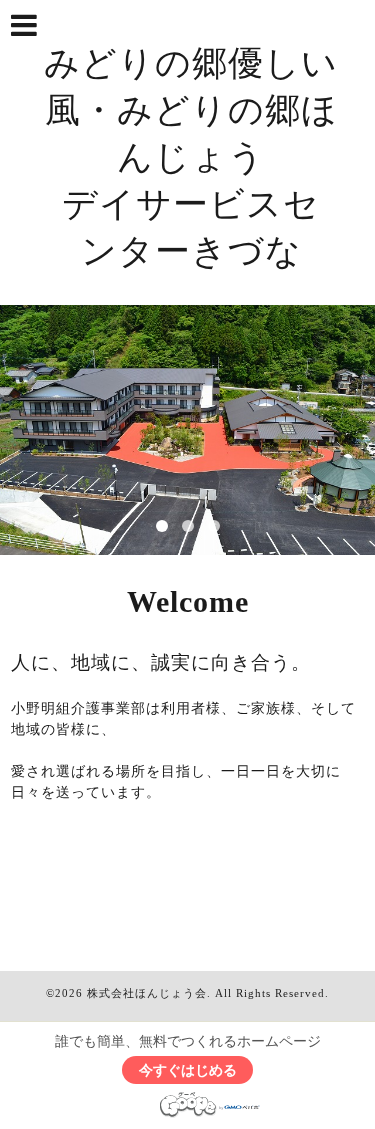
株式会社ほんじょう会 (147, 993)
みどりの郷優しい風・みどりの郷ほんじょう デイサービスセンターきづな (191, 157)
